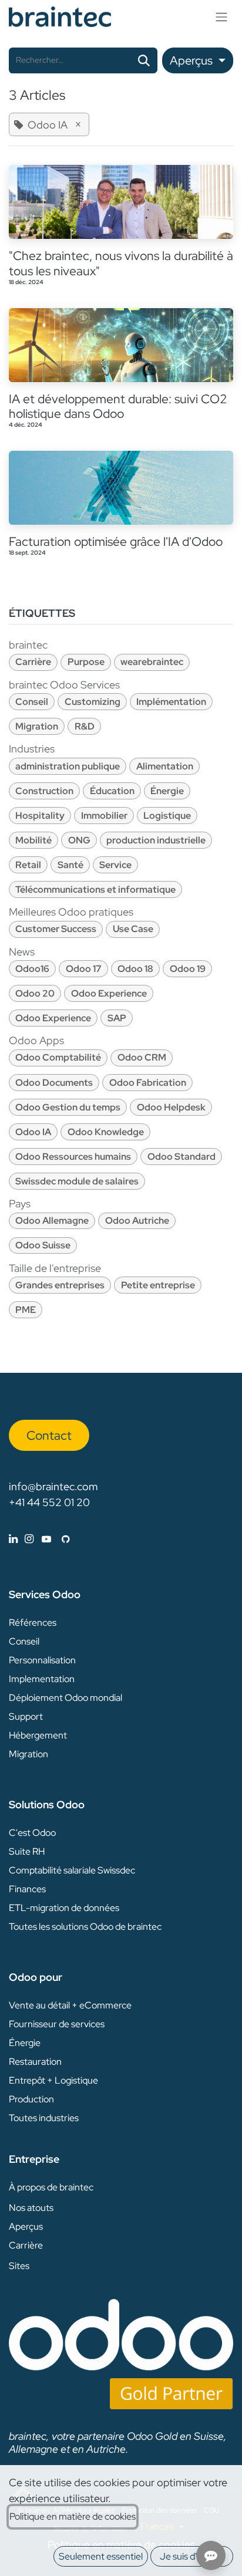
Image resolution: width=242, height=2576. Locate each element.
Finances (27, 1889)
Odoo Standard (181, 1157)
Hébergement (38, 1735)
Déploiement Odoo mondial (65, 1698)
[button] (198, 60)
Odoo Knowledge (106, 1132)
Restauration (35, 2062)
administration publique (68, 766)
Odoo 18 (135, 969)
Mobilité (33, 840)
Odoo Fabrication (148, 1083)
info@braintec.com (53, 1486)
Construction (44, 791)
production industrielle (156, 840)
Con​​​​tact (49, 1435)
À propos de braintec (51, 2187)
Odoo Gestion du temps (68, 1107)
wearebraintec (152, 662)
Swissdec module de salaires (77, 1181)
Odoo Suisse (43, 1245)
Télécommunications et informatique (95, 889)
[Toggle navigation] (221, 17)
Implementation (42, 1679)
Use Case (133, 929)
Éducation (112, 791)
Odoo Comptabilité (58, 1057)
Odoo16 (32, 969)
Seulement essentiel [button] (101, 2556)
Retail (28, 865)
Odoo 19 (188, 969)
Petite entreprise (158, 1285)
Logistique (167, 816)
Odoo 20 (35, 993)
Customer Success (56, 929)
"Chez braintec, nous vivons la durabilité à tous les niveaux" (121, 263)
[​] (39, 1539)
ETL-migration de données (64, 1908)
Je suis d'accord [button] (192, 2556)
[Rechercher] (144, 60)
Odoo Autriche (137, 1221)
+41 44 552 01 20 (49, 1502)
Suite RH (27, 1851)
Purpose (86, 662)
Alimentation (165, 766)
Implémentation (171, 702)
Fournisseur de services (57, 2024)
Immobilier (104, 816)
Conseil (32, 702)
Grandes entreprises (60, 1285)
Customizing (93, 702)
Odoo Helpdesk (171, 1107)
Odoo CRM (142, 1057)
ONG (79, 840)
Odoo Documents (54, 1083)
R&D (85, 726)
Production (31, 2099)
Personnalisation (42, 1660)
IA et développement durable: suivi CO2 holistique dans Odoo (118, 406)
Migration (37, 726)
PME (26, 1310)
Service (115, 865)
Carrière (33, 662)
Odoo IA (33, 1132)
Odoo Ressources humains (73, 1157)
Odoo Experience (109, 993)
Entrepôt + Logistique (53, 2080)
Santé (70, 865)
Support (26, 1716)
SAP (117, 1018)
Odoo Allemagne (52, 1221)
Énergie (167, 791)
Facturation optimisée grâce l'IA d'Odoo (116, 541)
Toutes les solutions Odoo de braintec (85, 1927)
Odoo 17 (84, 969)
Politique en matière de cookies (73, 2516)
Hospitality (40, 816)
